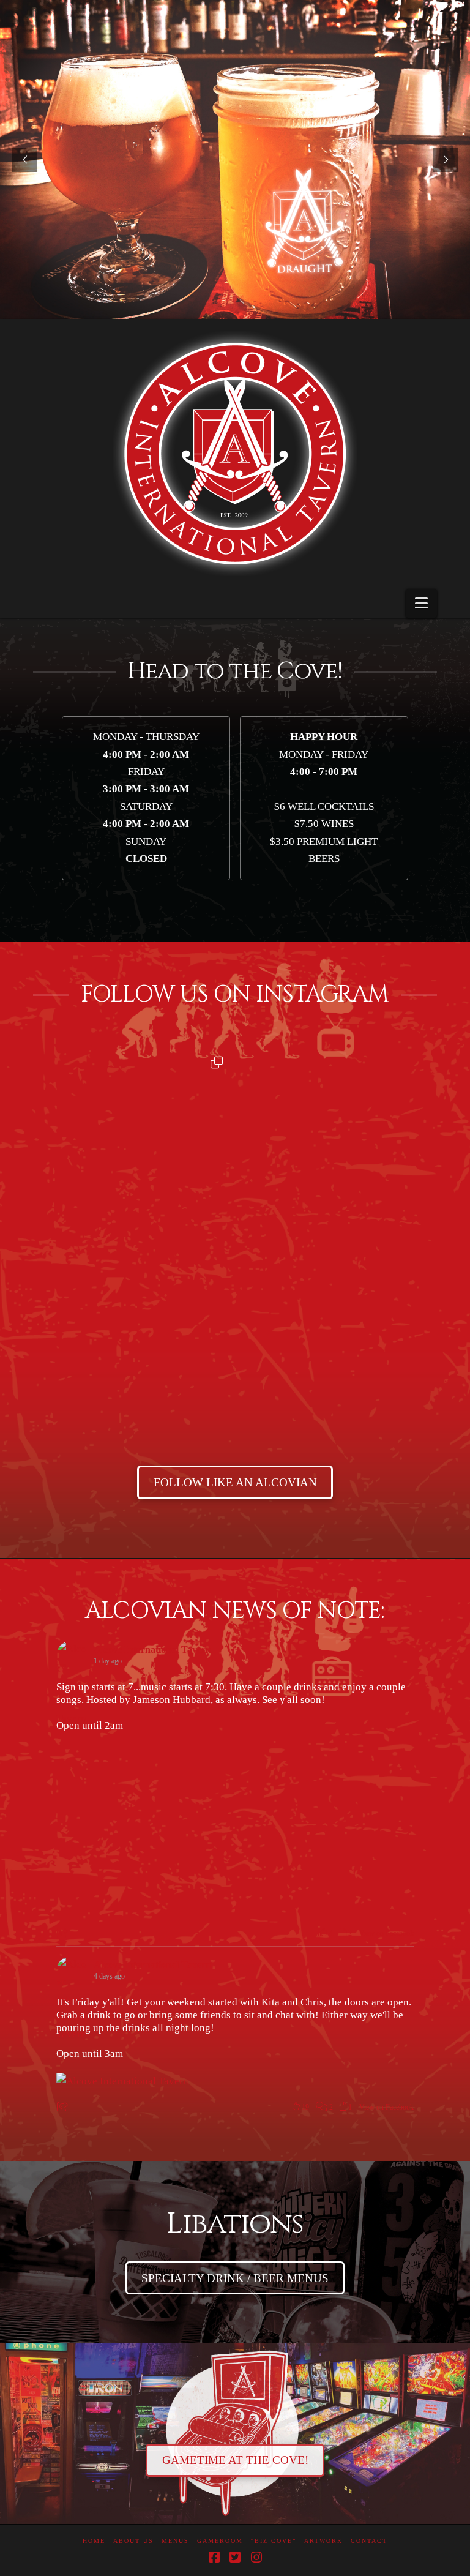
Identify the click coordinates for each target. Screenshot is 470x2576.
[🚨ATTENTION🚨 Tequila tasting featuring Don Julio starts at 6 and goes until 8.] (134, 1346)
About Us (133, 2541)
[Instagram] (256, 2557)
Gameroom (220, 2541)
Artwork (323, 2541)
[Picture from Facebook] (146, 1825)
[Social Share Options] (47, 1234)
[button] (421, 603)
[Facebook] (214, 2557)
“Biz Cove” (274, 2541)
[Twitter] (235, 2557)
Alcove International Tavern (152, 1649)
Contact (369, 2541)
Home (94, 2541)
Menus (175, 2541)
